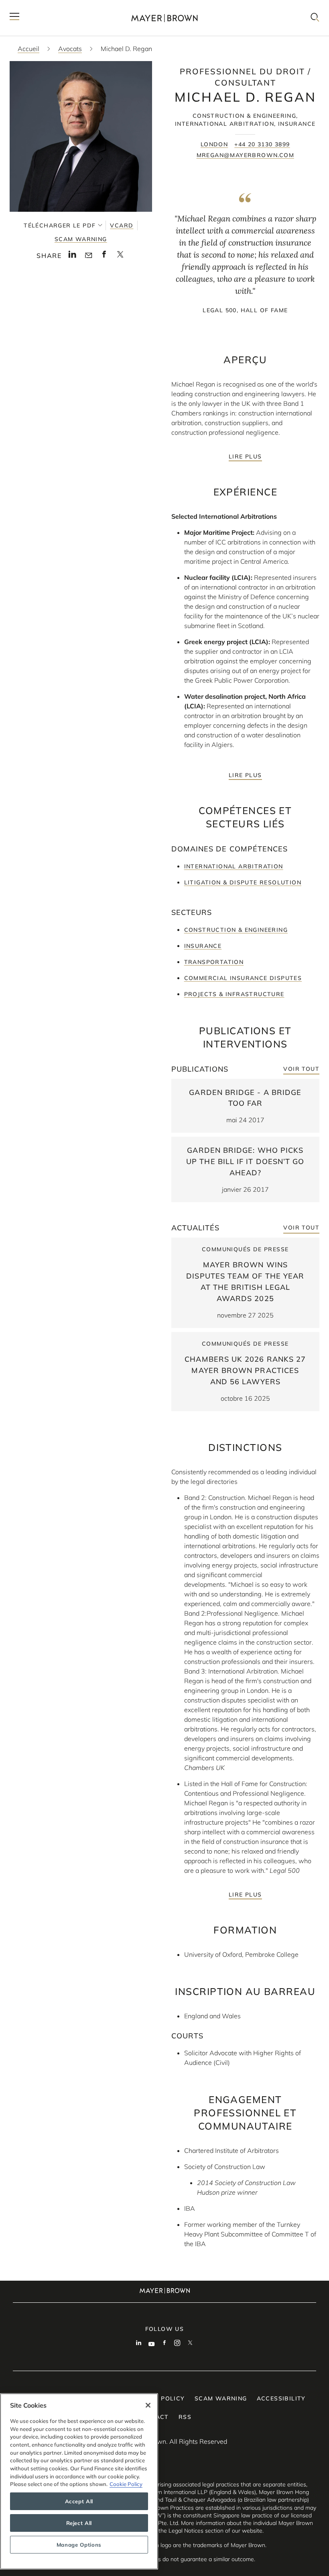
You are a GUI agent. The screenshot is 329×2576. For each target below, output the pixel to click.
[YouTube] (152, 2344)
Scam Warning (81, 239)
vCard (122, 225)
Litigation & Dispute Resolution (243, 882)
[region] (79, 2481)
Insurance (203, 946)
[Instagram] (177, 2344)
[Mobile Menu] (14, 18)
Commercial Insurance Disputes (243, 978)
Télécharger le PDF (60, 225)
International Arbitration (234, 866)
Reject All (79, 2523)
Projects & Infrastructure (234, 994)
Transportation (214, 962)
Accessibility (281, 2398)
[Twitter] (190, 2344)
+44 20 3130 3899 (262, 144)
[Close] (148, 2405)
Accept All (79, 2501)
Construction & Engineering (236, 930)
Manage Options (79, 2545)
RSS (185, 2417)
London (214, 144)
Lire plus (245, 456)
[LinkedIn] (139, 2344)
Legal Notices (186, 2531)
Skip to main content (39, 6)
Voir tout (301, 1069)
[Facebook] (164, 2344)
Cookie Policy (126, 2484)
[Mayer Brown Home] (164, 18)
